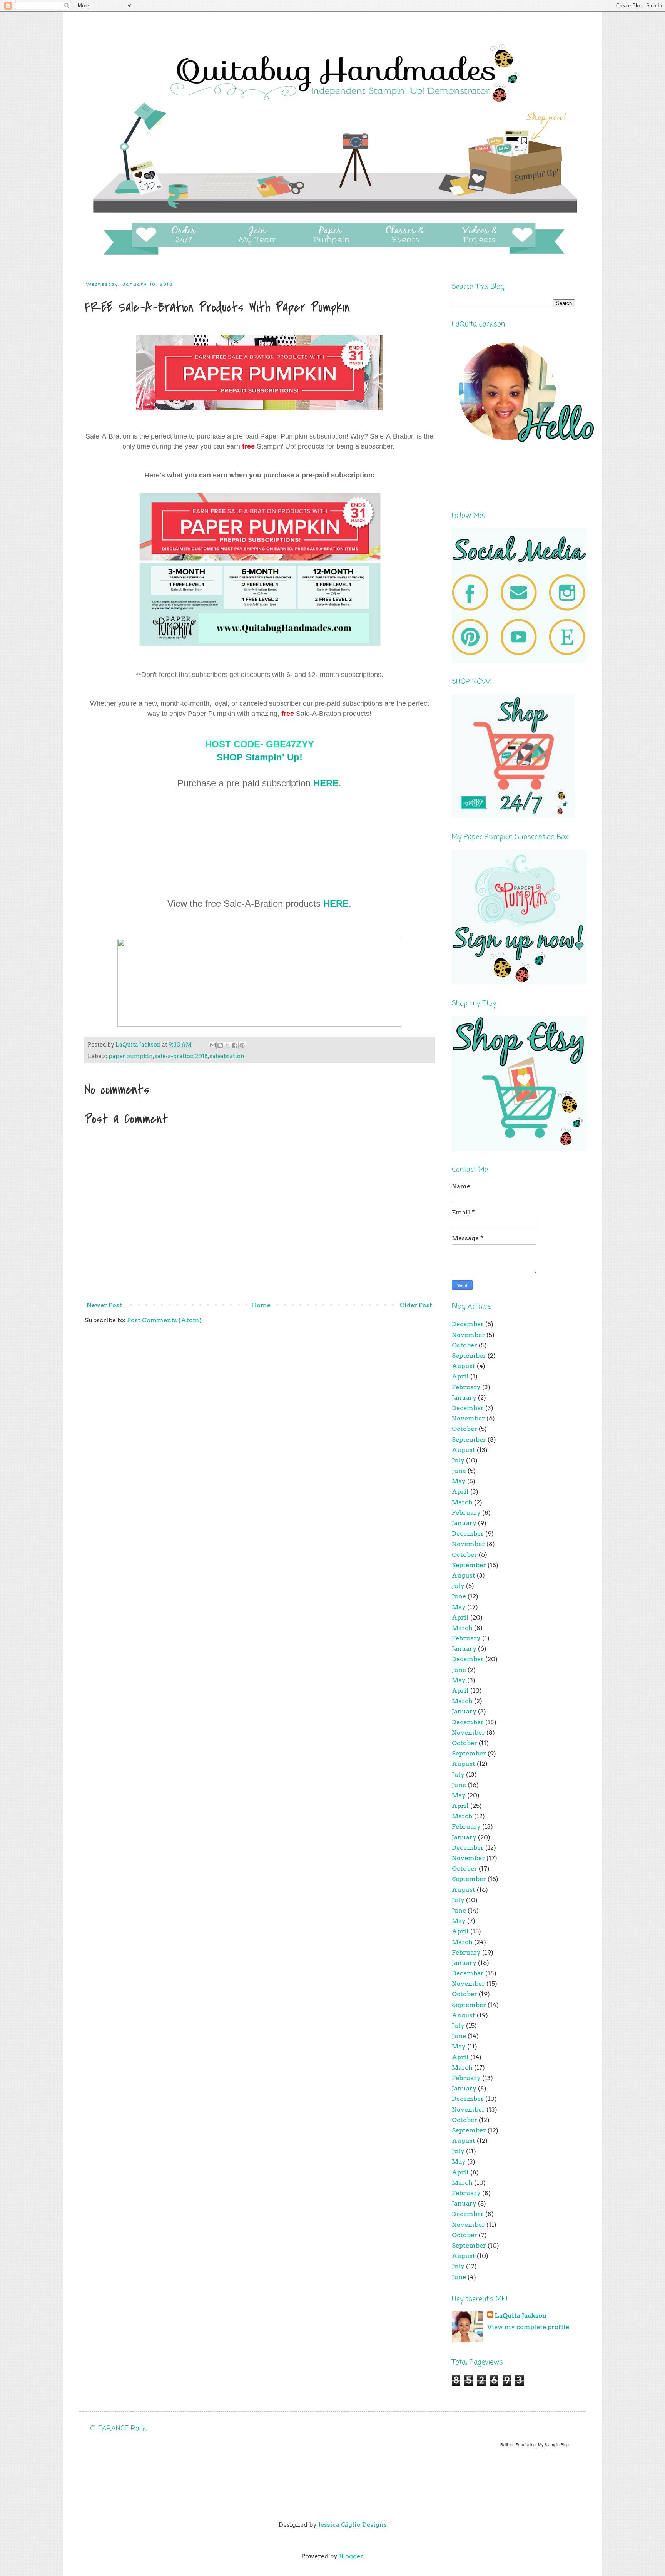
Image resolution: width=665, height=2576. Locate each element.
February (466, 1387)
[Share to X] (227, 1045)
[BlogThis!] (220, 1045)
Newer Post (104, 1305)
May (459, 1481)
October (464, 1345)
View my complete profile (528, 2327)
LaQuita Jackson (521, 2316)
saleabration (227, 1056)
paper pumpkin (131, 1056)
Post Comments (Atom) (164, 1320)
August (464, 1366)
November (468, 1335)
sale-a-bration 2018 (181, 1056)
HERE (326, 783)
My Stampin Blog (553, 2445)
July (458, 1460)
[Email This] (213, 1045)
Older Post (416, 1305)
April (460, 1376)
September (469, 1356)
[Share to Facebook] (235, 1045)
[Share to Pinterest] (242, 1045)
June (459, 1471)
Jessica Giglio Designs (353, 2525)
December (468, 1324)
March (462, 1502)
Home (261, 1305)
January (464, 1398)
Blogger (351, 2556)
